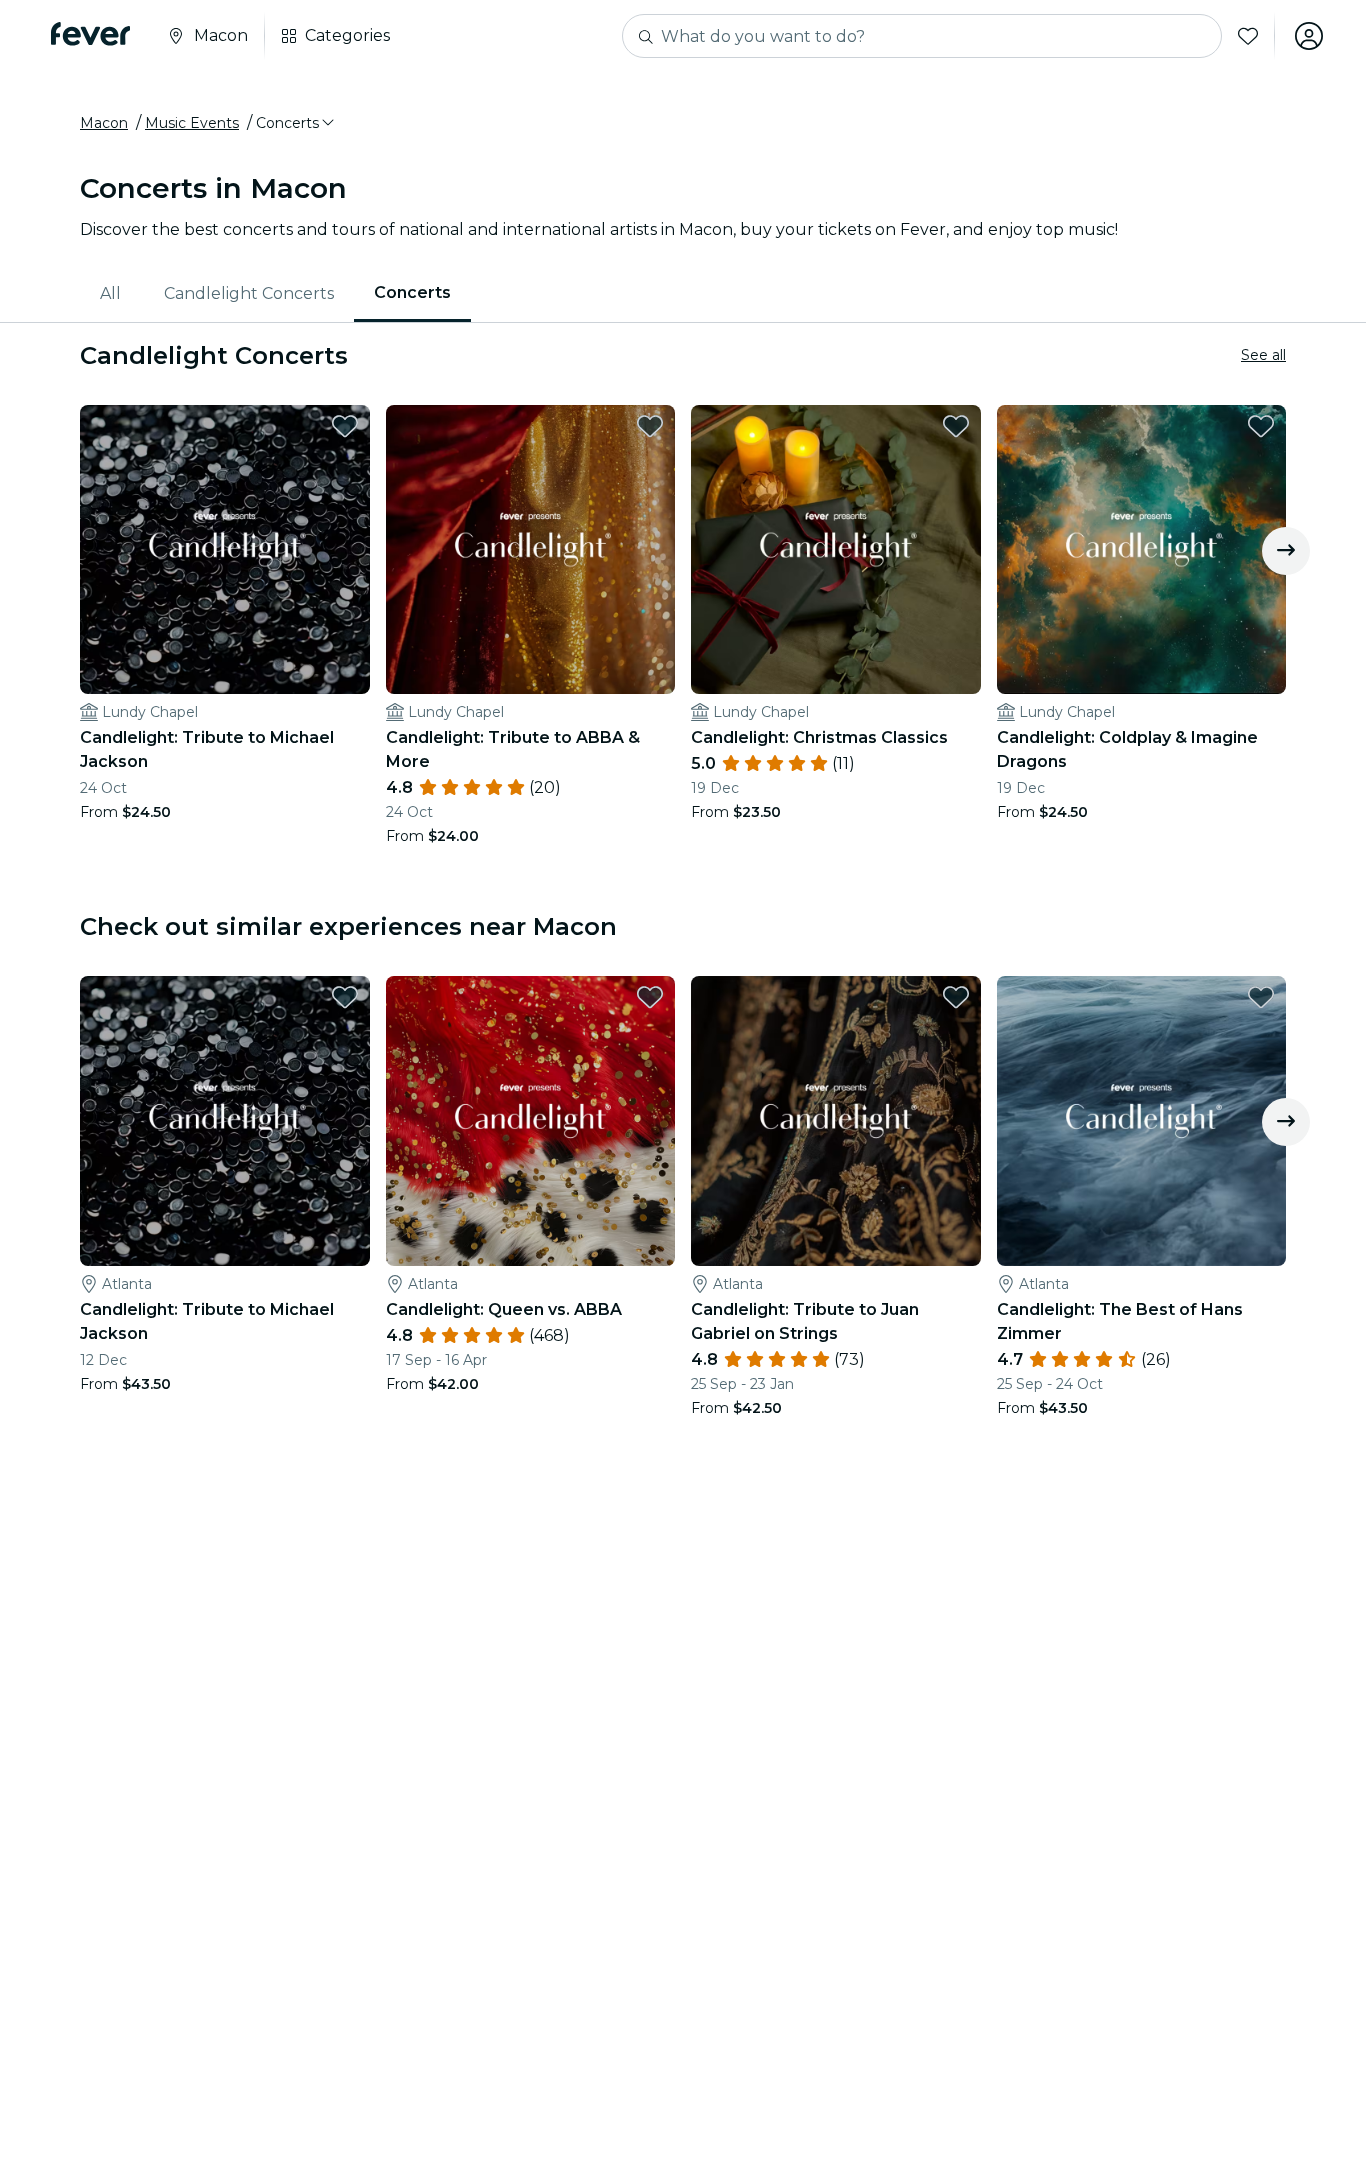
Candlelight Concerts (249, 293)
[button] (296, 123)
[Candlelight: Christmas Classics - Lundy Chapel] (836, 550)
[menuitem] (112, 294)
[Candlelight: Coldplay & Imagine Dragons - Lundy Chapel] (1142, 550)
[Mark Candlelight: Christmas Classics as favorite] (956, 426)
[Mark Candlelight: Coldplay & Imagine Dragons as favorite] (1261, 426)
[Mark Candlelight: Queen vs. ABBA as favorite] (650, 997)
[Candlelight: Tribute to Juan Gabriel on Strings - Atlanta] (836, 1121)
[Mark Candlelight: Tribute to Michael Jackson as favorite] (345, 426)
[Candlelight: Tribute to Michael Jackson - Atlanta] (225, 1121)
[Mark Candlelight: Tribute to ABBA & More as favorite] (650, 426)
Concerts (412, 292)
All (110, 293)
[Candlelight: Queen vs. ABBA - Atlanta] (531, 1121)
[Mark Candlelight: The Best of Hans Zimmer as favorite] (1261, 997)
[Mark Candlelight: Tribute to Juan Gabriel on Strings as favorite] (956, 997)
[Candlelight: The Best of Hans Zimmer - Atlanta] (1142, 1121)
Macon (104, 123)
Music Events (192, 123)
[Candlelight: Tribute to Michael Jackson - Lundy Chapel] (225, 550)
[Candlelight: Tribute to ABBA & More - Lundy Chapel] (531, 550)
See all (1263, 355)
